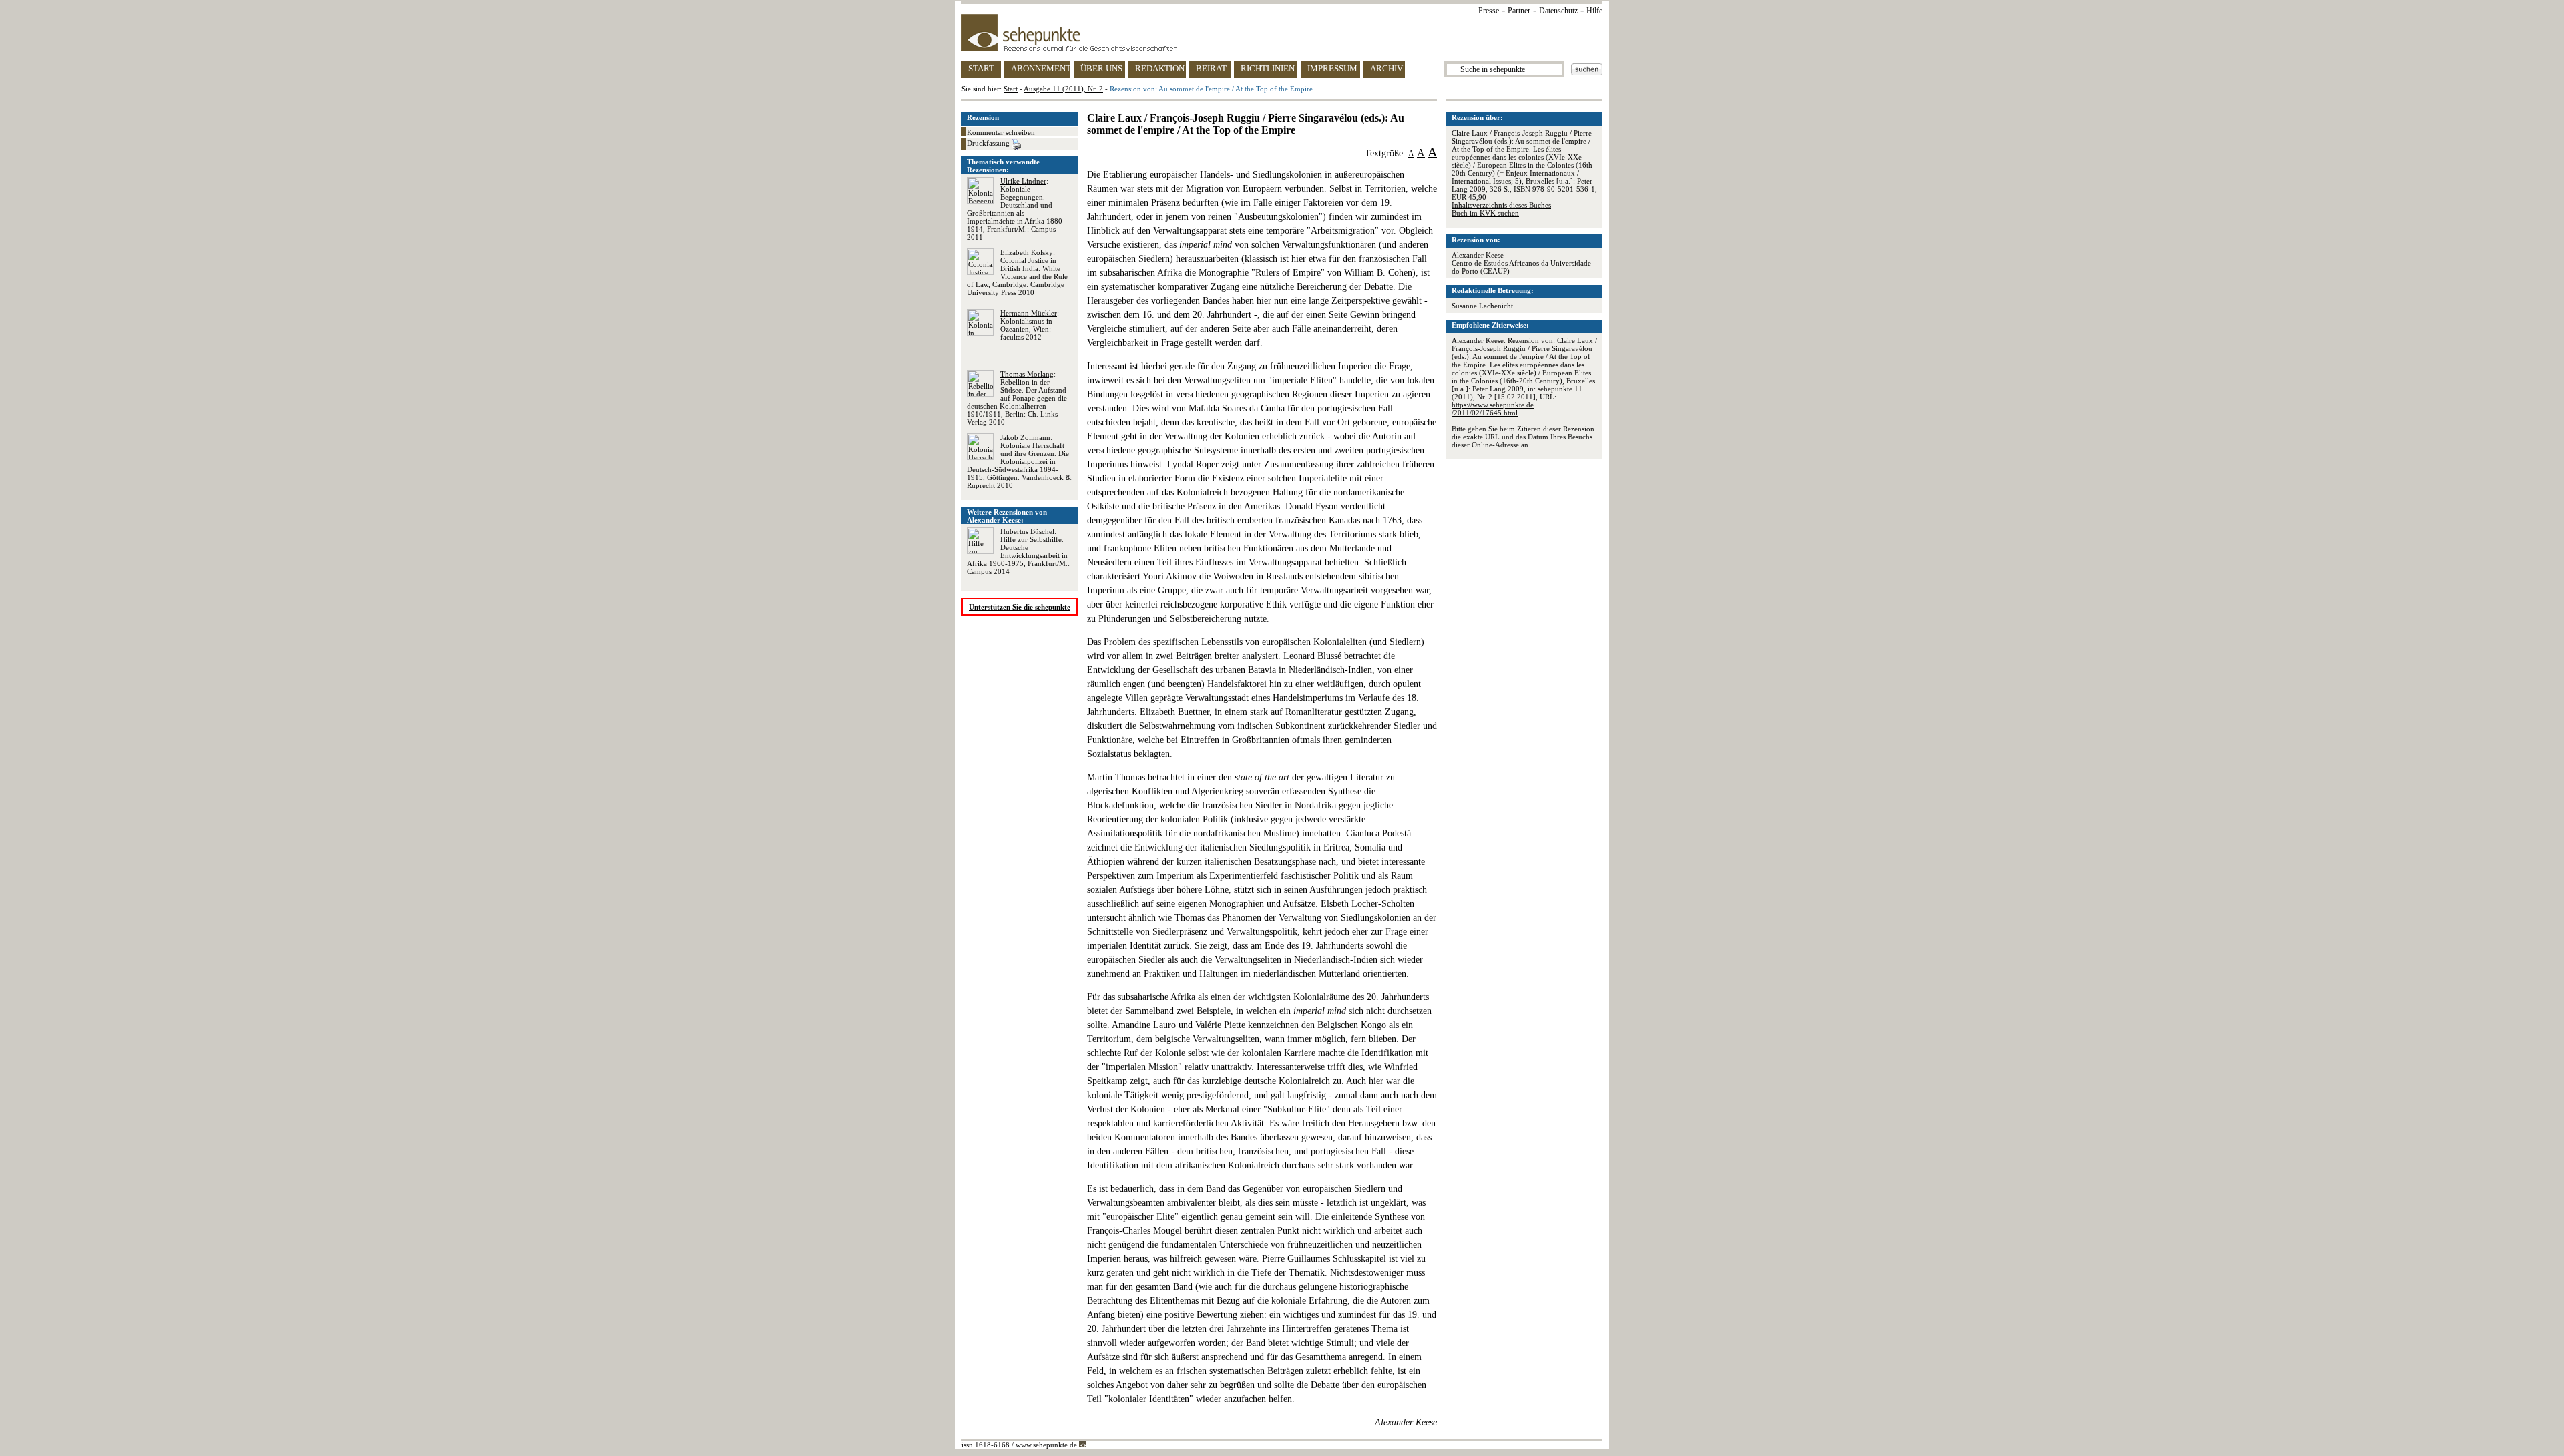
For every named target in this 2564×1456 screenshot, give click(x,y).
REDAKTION (1160, 68)
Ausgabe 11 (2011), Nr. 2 (1063, 89)
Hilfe (1594, 11)
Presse (1489, 11)
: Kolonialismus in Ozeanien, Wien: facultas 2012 (1030, 325)
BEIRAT (1211, 68)
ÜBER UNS (1101, 68)
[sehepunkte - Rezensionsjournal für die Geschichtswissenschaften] (1282, 33)
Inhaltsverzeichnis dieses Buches (1501, 205)
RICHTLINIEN (1268, 68)
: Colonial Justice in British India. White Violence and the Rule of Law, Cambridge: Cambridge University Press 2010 (1017, 272)
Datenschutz (1558, 11)
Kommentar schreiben (1001, 132)
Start (1011, 89)
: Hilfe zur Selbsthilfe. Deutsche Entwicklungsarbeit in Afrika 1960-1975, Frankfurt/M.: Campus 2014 (1018, 551)
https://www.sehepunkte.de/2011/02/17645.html (1493, 409)
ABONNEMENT (1041, 68)
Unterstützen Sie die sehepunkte (1020, 607)
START (981, 68)
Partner (1519, 11)
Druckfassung (989, 143)
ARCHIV (1386, 68)
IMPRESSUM (1332, 68)
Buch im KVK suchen (1485, 213)
